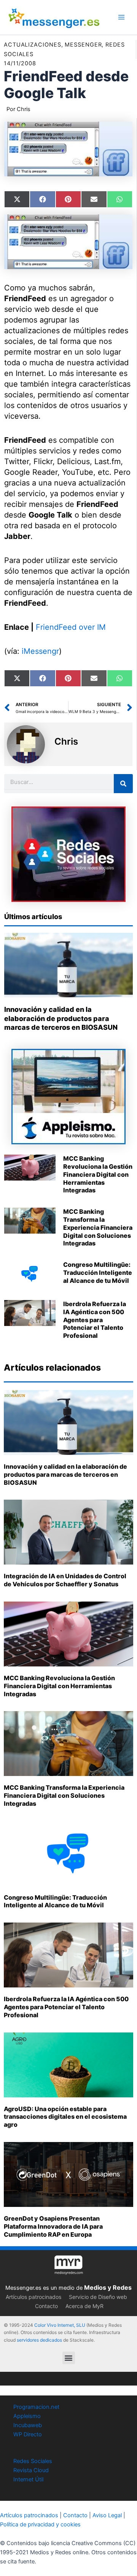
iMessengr (40, 651)
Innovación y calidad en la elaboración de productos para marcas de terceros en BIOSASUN (61, 1018)
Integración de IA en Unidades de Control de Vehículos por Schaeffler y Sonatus (65, 1580)
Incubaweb (28, 2425)
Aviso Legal (107, 2515)
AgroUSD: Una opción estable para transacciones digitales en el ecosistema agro (65, 2117)
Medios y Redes (108, 2287)
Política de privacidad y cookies (40, 2524)
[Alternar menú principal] (121, 17)
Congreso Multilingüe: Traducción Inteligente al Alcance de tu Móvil (98, 1273)
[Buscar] (123, 784)
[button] (69, 2358)
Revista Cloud (31, 2470)
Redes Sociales (33, 2461)
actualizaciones (33, 45)
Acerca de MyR (84, 2306)
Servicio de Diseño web (98, 2297)
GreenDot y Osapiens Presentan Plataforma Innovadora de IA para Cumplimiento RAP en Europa (53, 2226)
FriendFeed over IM (71, 627)
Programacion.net (36, 2407)
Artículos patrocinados (33, 2297)
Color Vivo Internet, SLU (60, 2325)
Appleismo (27, 2416)
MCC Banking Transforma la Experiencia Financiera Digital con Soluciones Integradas (98, 1227)
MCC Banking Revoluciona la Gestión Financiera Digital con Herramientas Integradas (98, 1174)
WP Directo (28, 2434)
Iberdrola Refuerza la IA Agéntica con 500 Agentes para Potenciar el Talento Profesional (95, 1320)
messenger (83, 45)
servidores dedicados (39, 2340)
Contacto (46, 2306)
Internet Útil (28, 2479)
